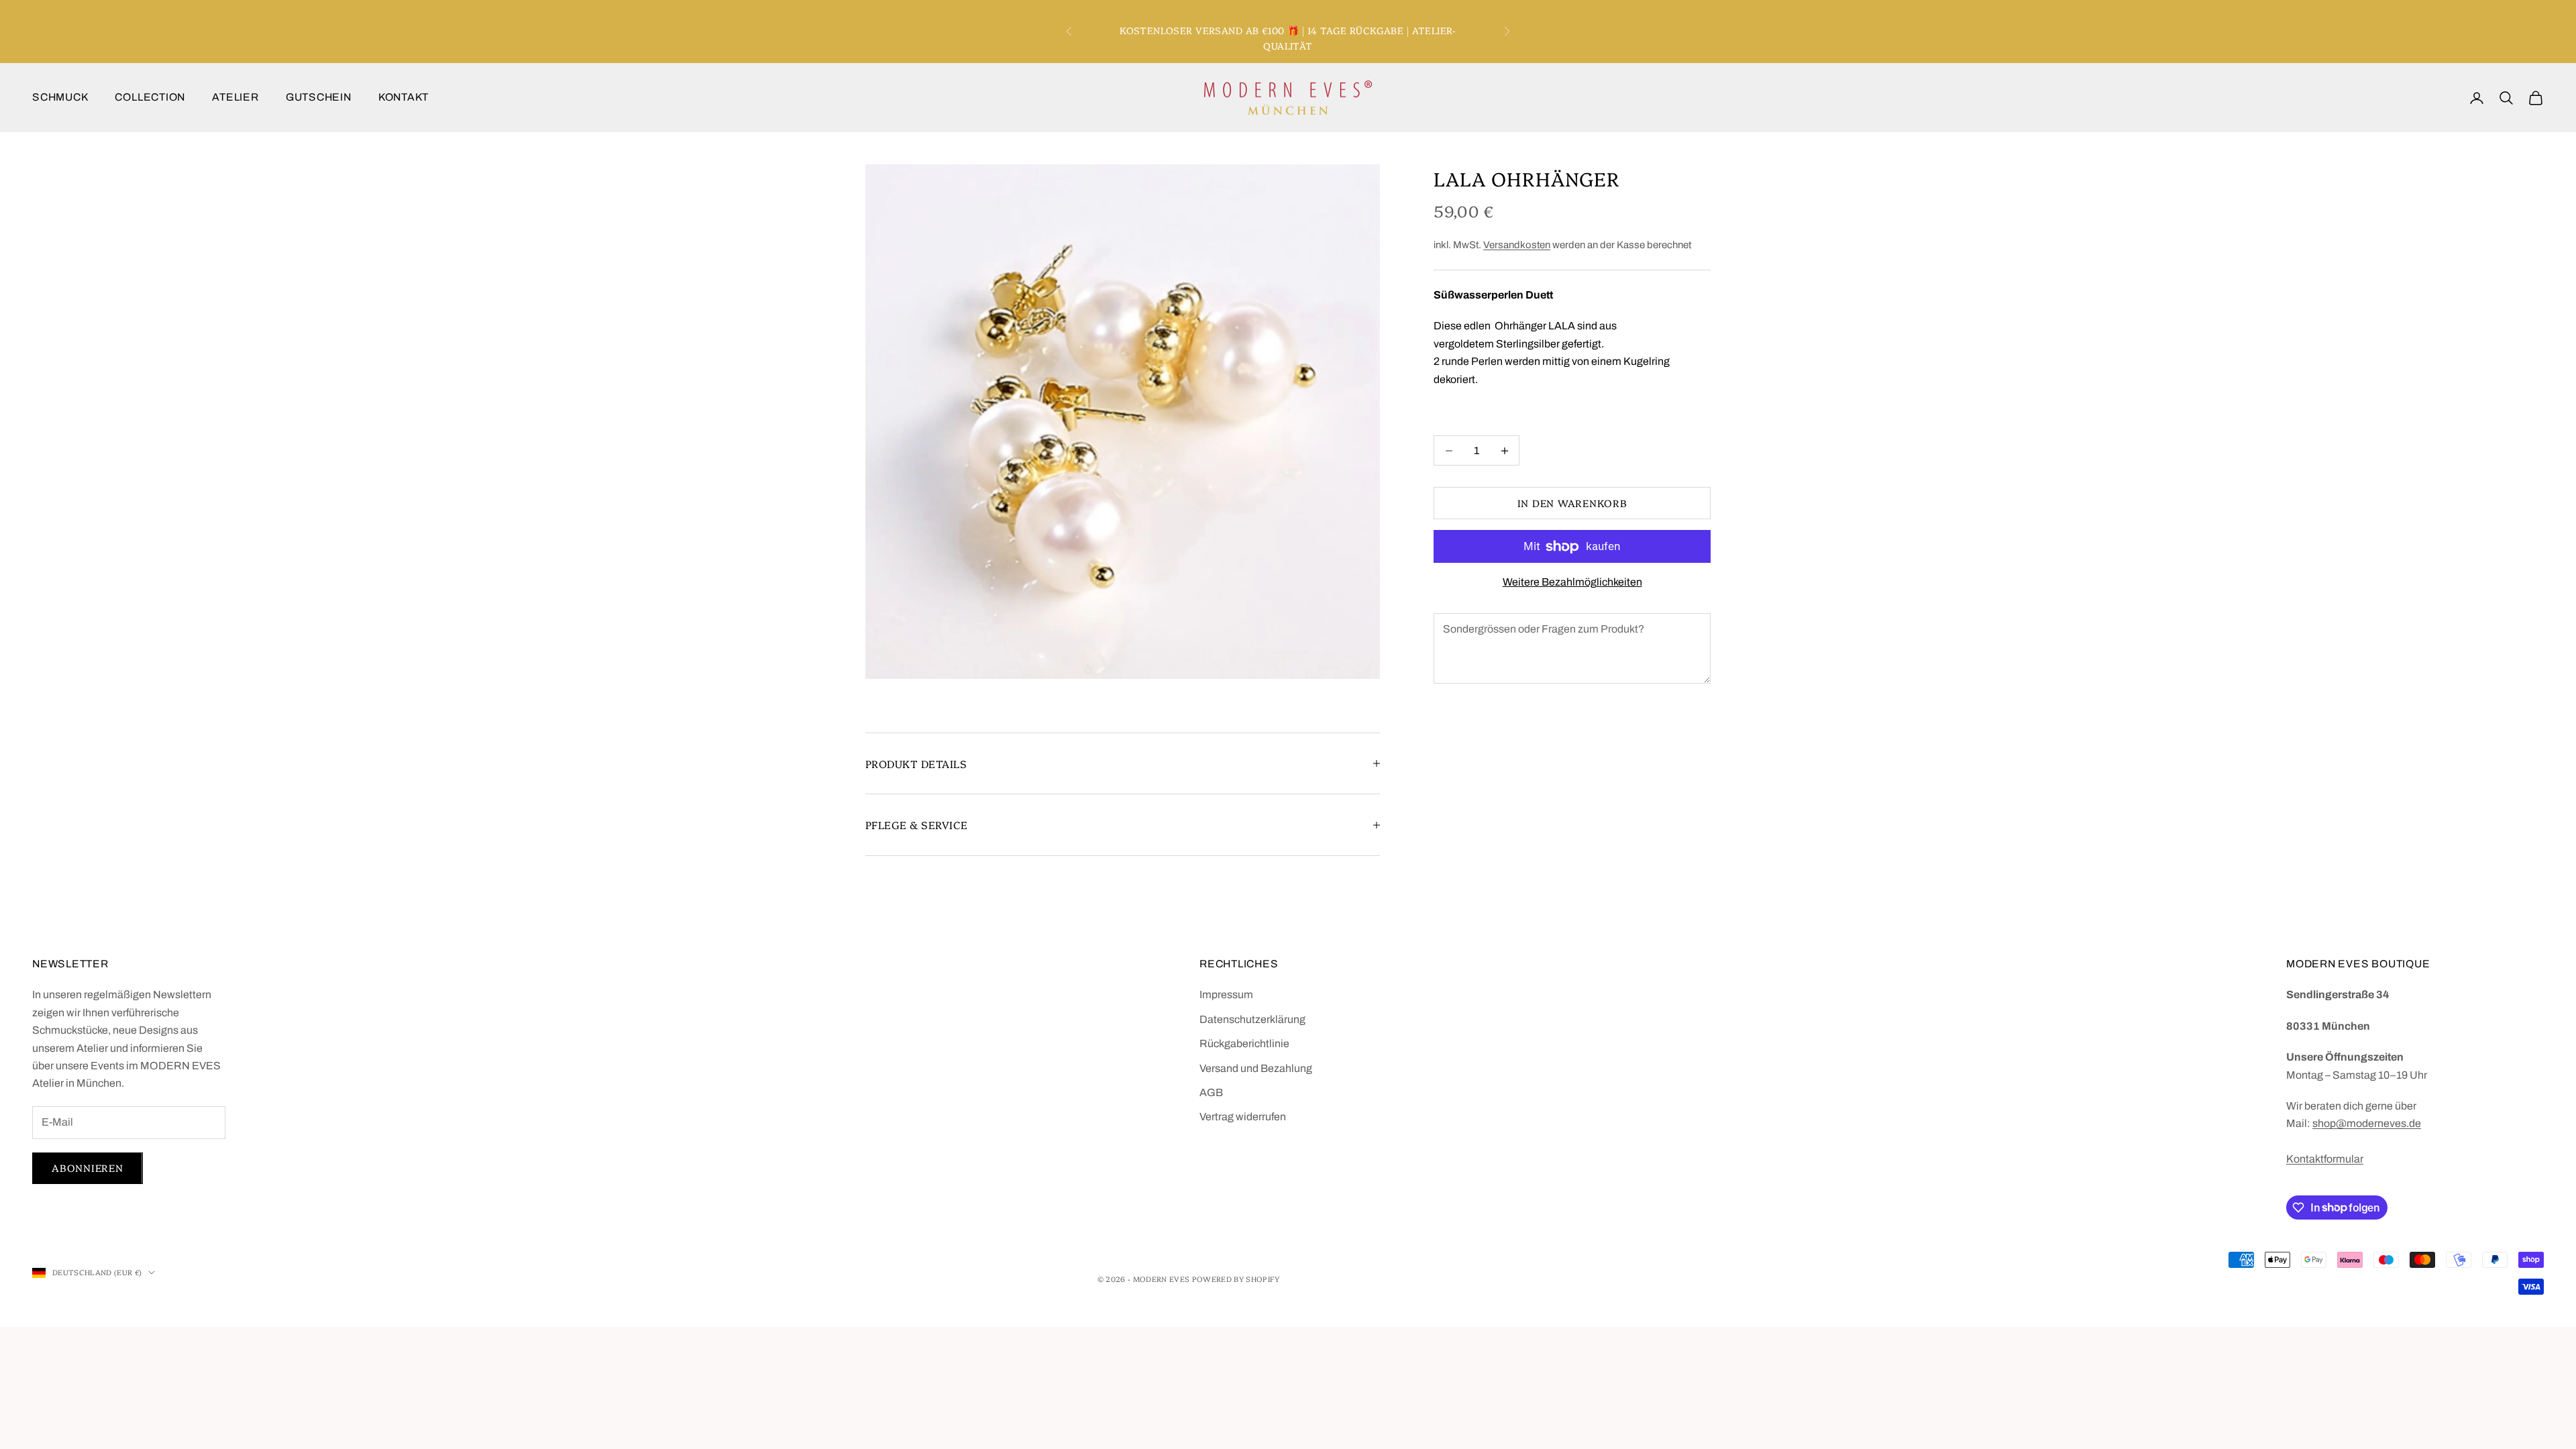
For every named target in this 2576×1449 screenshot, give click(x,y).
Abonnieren (88, 1168)
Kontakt (404, 97)
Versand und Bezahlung (1256, 1068)
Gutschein (319, 97)
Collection (150, 97)
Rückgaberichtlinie (1244, 1043)
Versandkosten (1517, 245)
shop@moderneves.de (2367, 1123)
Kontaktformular (2325, 1159)
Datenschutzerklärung (1252, 1019)
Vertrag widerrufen (1243, 1117)
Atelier (235, 97)
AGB (1211, 1092)
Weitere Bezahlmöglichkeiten (1572, 582)
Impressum (1226, 995)
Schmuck (60, 97)
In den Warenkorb (1572, 503)
